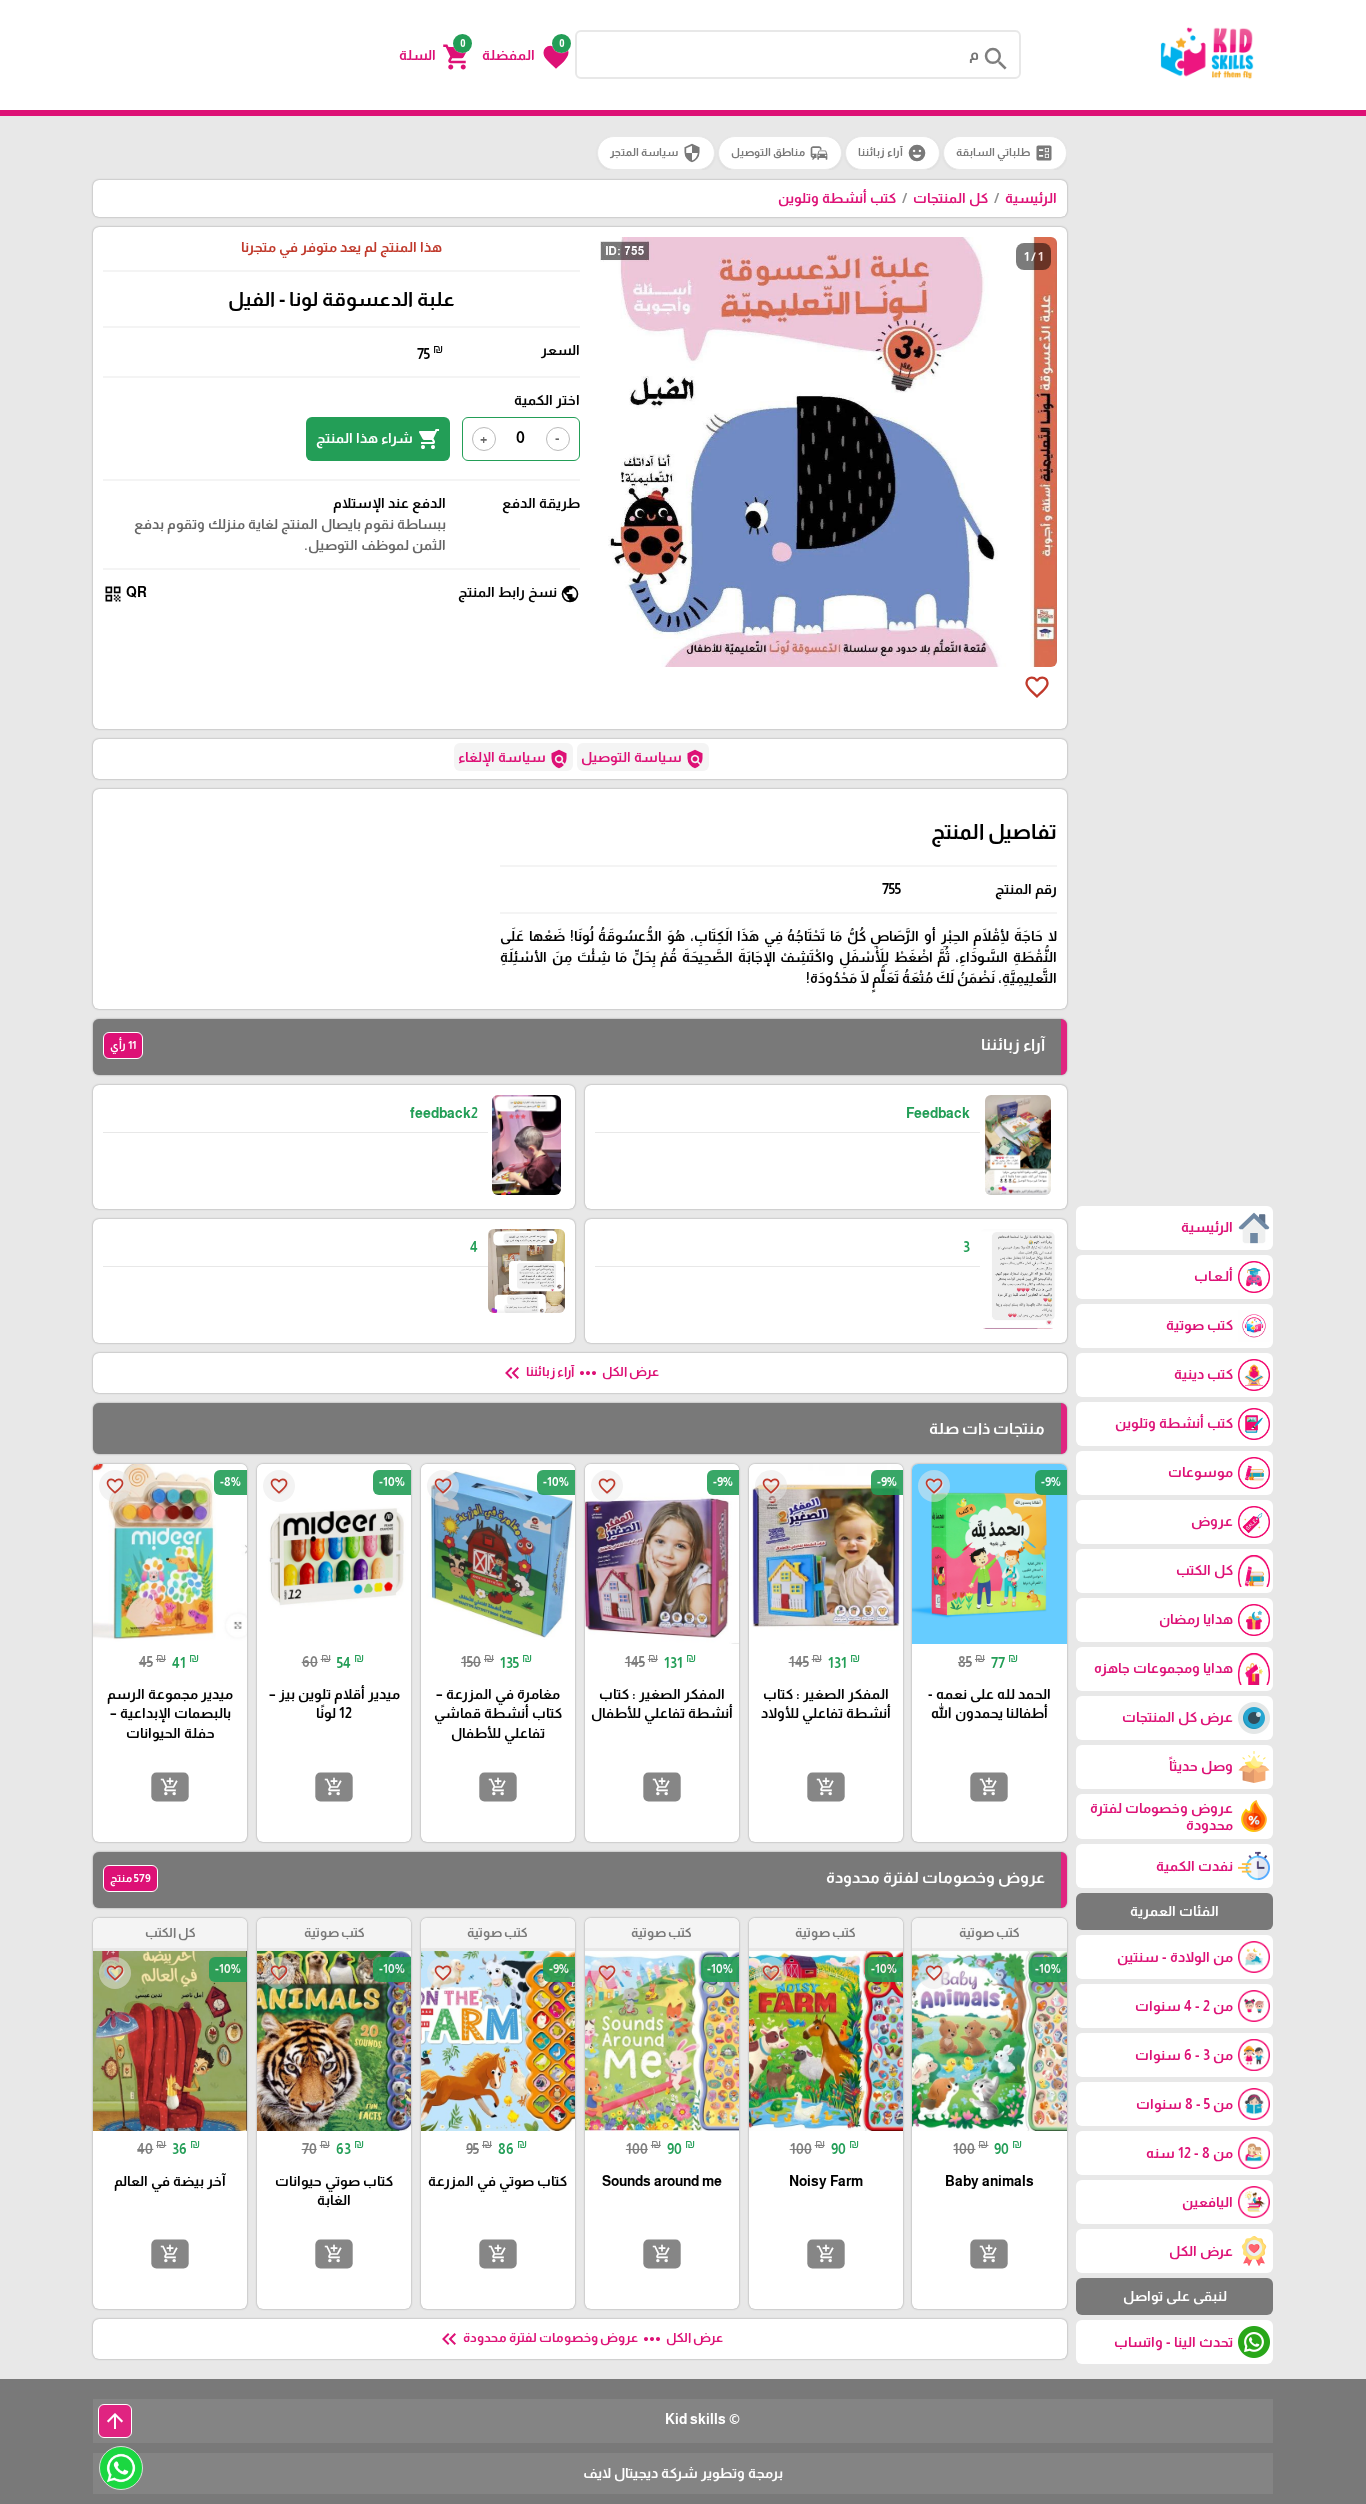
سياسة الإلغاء (513, 759)
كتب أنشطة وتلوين (837, 198)
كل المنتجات (950, 198)
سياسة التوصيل (643, 759)
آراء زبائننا (892, 153)
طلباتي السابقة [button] (1005, 153)
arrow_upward (115, 2421)
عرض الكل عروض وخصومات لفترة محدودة (580, 2339)
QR (125, 593)
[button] (525, 55)
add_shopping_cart (989, 1786)
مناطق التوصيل (780, 153)
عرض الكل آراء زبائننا (579, 1373)
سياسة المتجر (656, 153)
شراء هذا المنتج (378, 439)
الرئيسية (1031, 198)
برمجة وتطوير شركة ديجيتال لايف (683, 2473)
